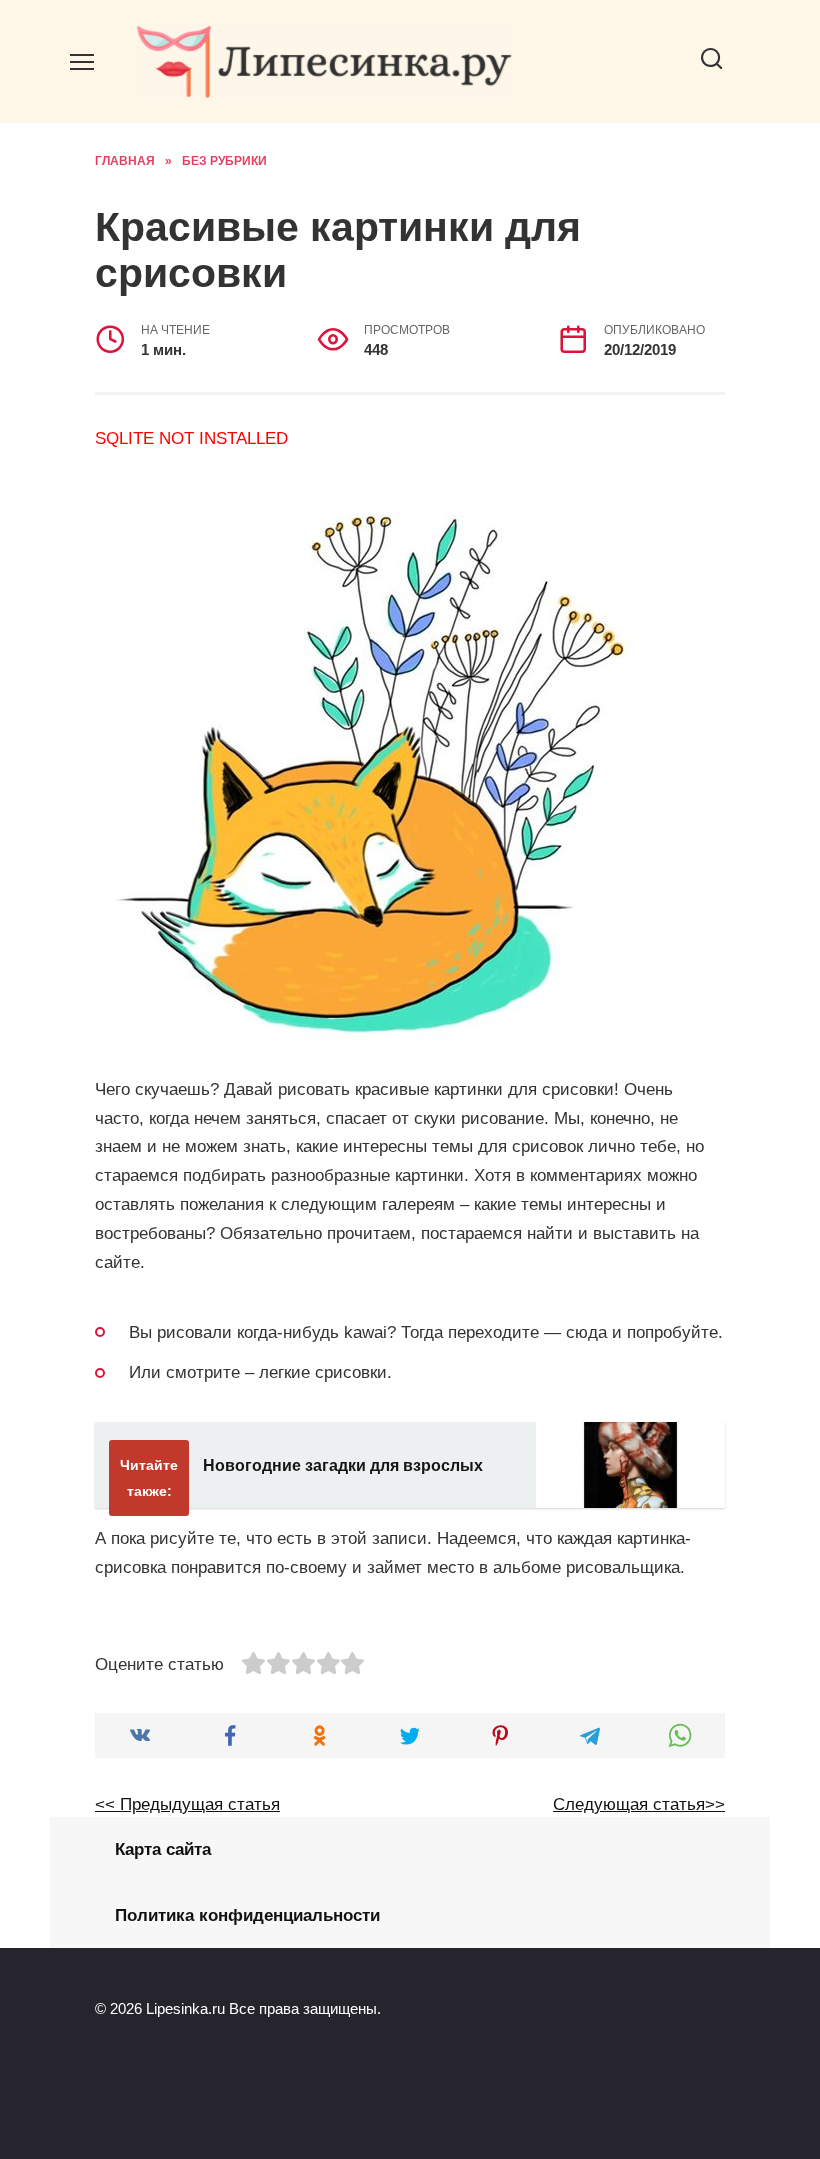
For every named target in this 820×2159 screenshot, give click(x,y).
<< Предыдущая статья (187, 1804)
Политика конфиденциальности (247, 1915)
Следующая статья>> (639, 1804)
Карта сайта (163, 1849)
